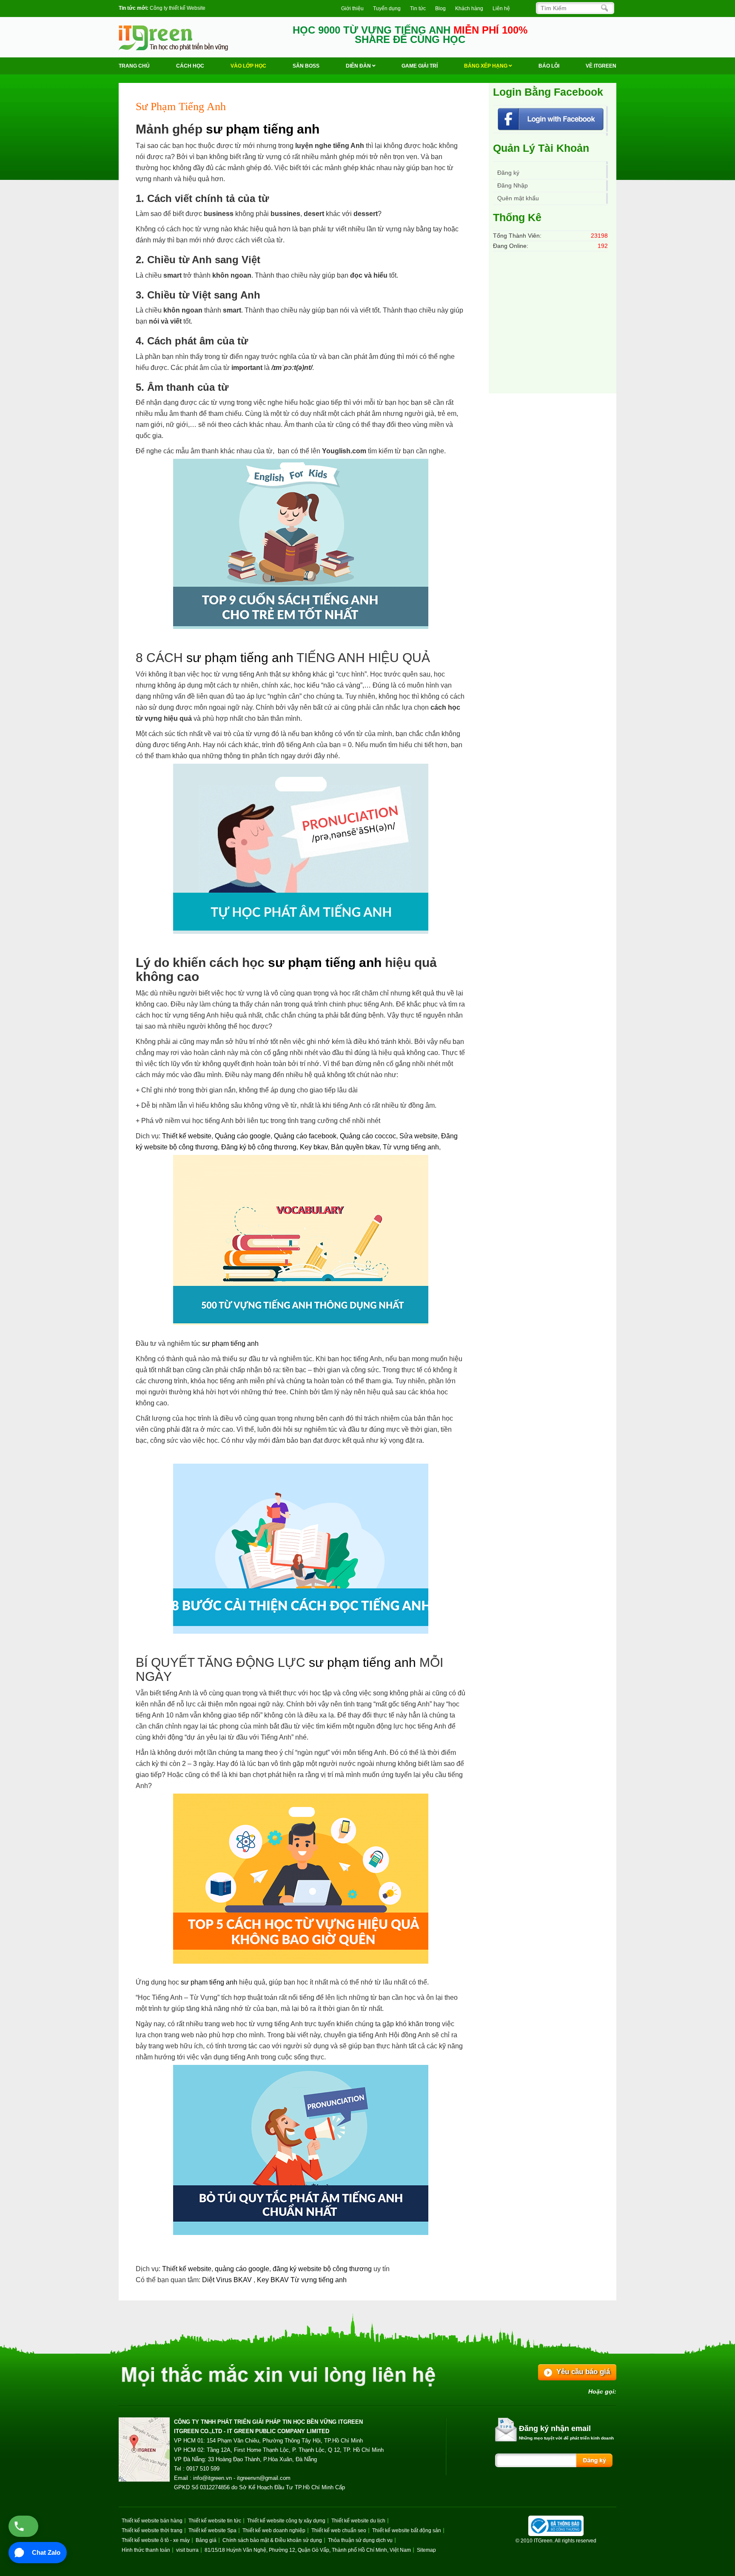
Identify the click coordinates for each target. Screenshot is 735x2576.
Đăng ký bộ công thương (259, 1147)
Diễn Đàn (359, 66)
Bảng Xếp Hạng (486, 66)
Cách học (190, 66)
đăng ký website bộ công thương (322, 2269)
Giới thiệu (352, 9)
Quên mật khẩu (518, 198)
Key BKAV (274, 2280)
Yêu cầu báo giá (583, 2372)
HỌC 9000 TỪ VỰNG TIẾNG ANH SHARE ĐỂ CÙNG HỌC (410, 35)
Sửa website (419, 1136)
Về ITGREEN (601, 66)
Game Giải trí (420, 66)
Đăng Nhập (513, 185)
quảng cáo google (242, 2269)
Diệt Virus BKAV (228, 2280)
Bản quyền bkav (355, 1147)
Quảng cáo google (243, 1136)
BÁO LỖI (549, 66)
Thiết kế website (187, 1136)
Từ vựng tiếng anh (411, 1147)
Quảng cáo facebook (305, 1136)
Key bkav (314, 1147)
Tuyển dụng (387, 9)
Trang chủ (134, 66)
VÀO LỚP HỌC (248, 66)
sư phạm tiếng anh (263, 129)
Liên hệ (501, 9)
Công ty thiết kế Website (178, 8)
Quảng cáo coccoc (368, 1136)
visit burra (187, 2550)
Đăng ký (508, 173)
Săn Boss (306, 66)
